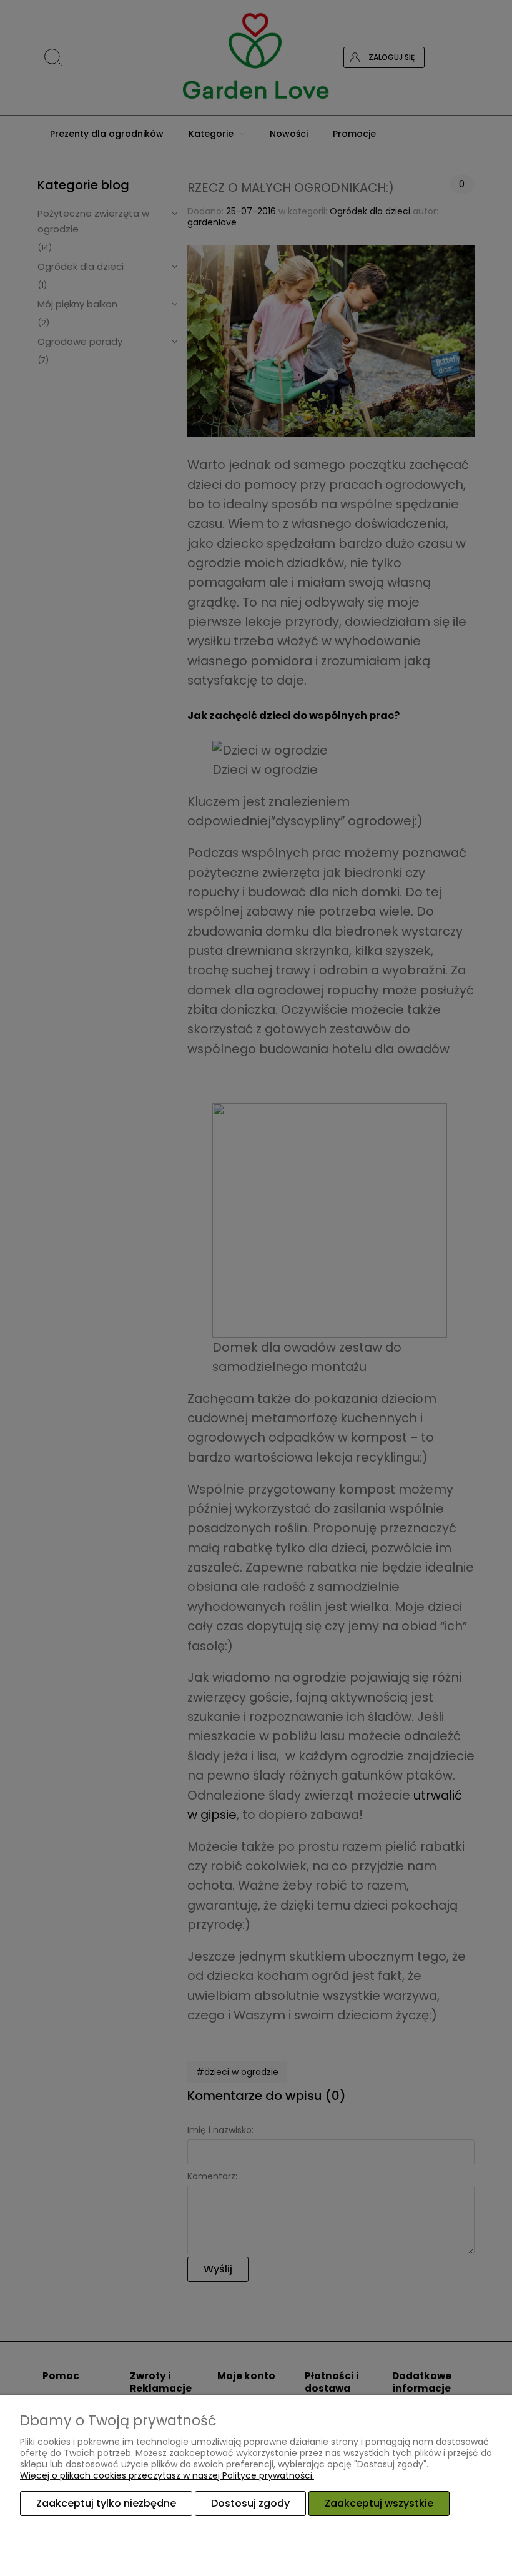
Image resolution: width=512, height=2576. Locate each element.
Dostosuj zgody (250, 2503)
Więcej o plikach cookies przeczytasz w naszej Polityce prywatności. (167, 2475)
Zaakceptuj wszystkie (379, 2503)
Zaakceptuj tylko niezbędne (106, 2503)
